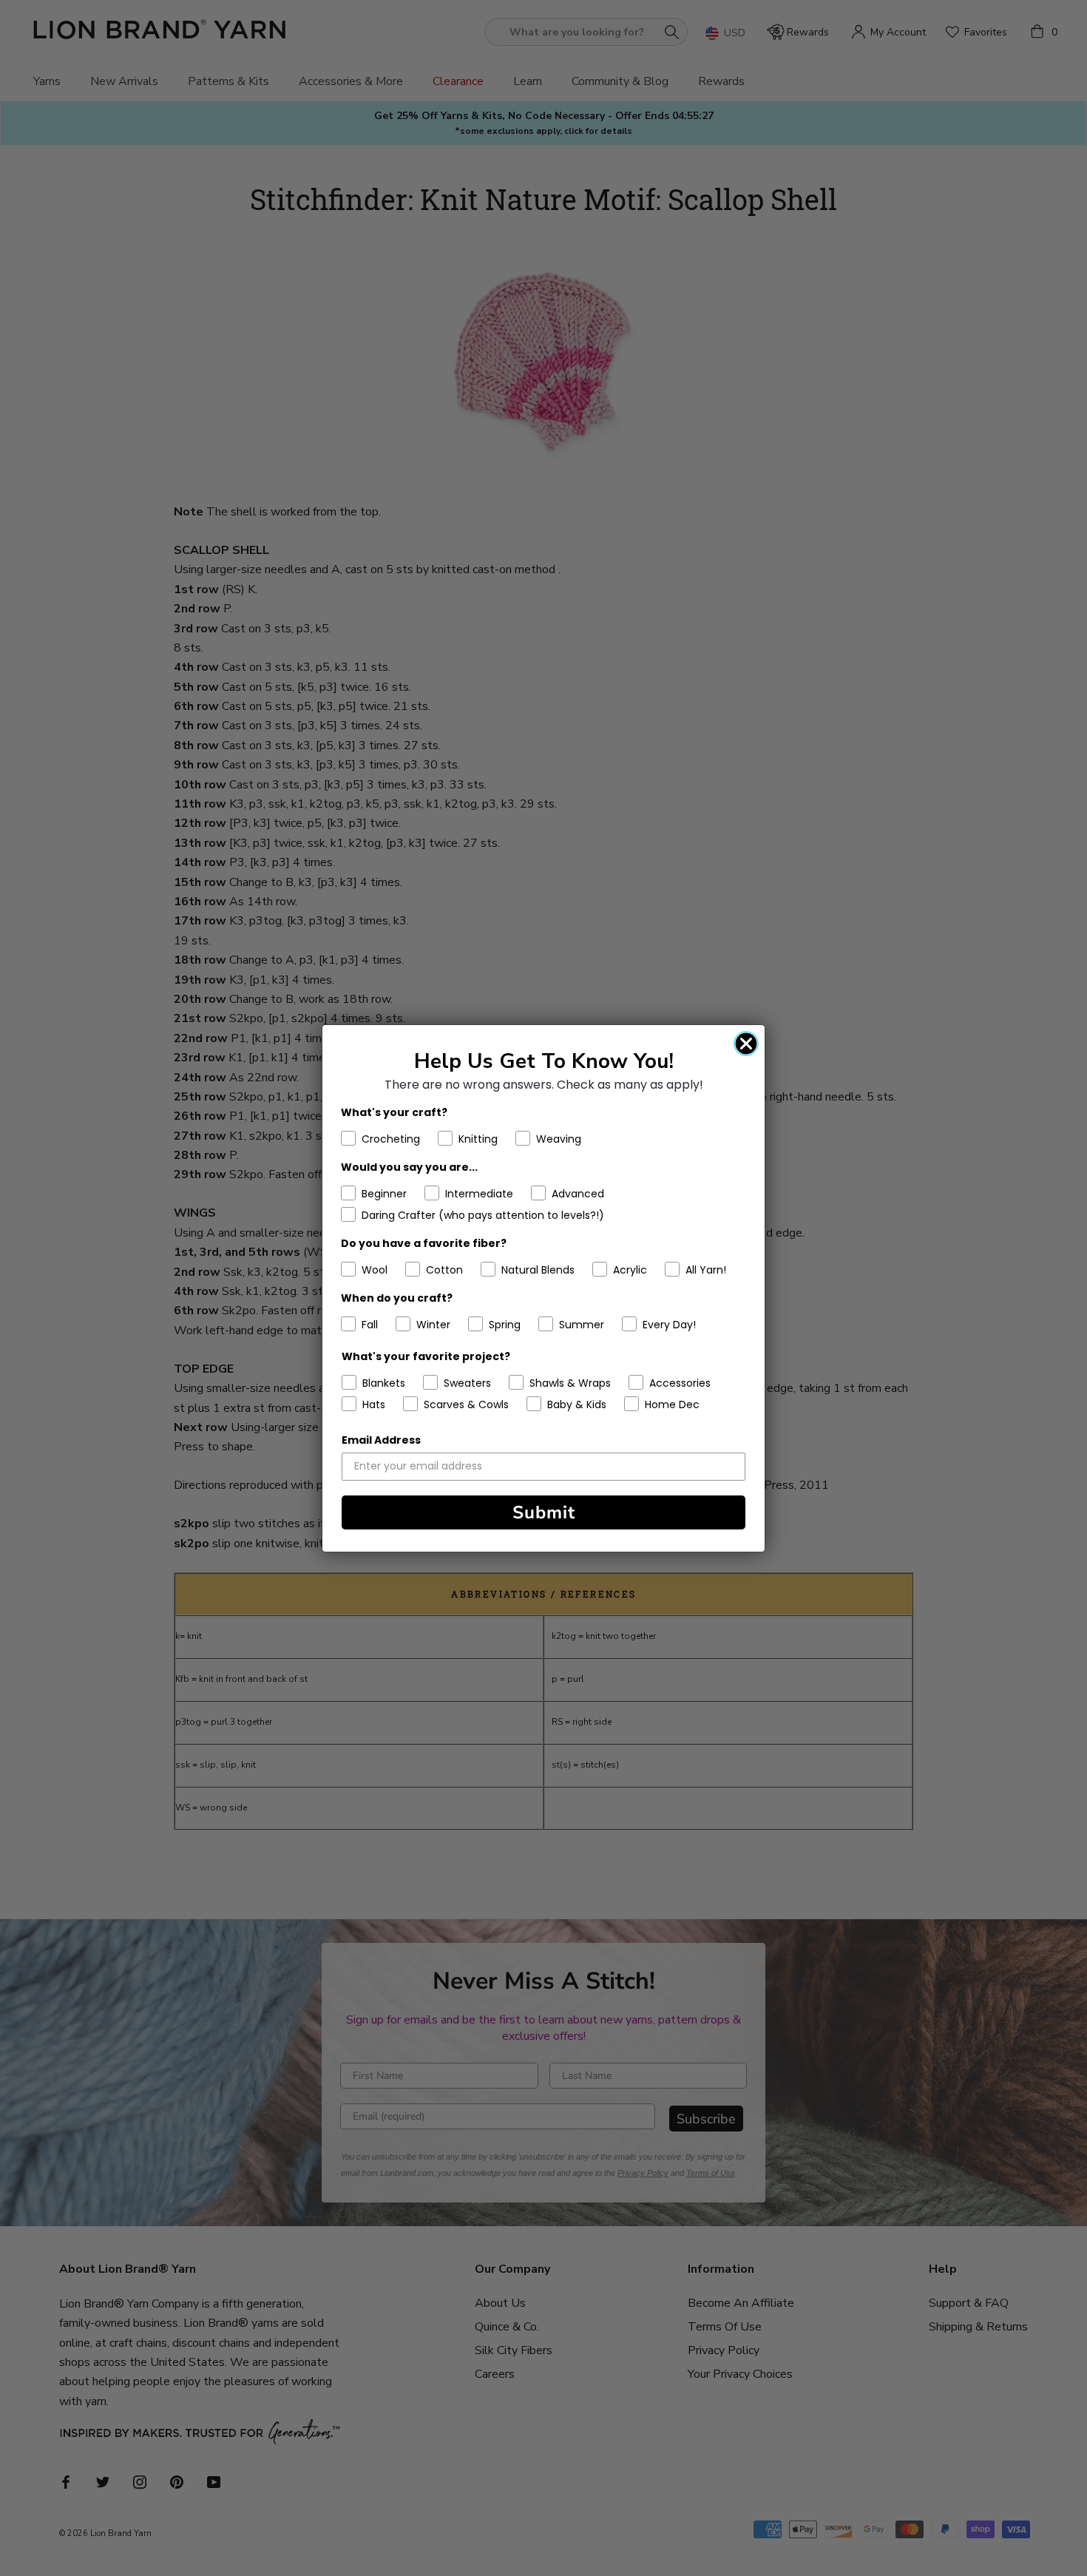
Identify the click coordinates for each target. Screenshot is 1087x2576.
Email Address (381, 1440)
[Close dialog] (746, 1044)
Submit (544, 1512)
